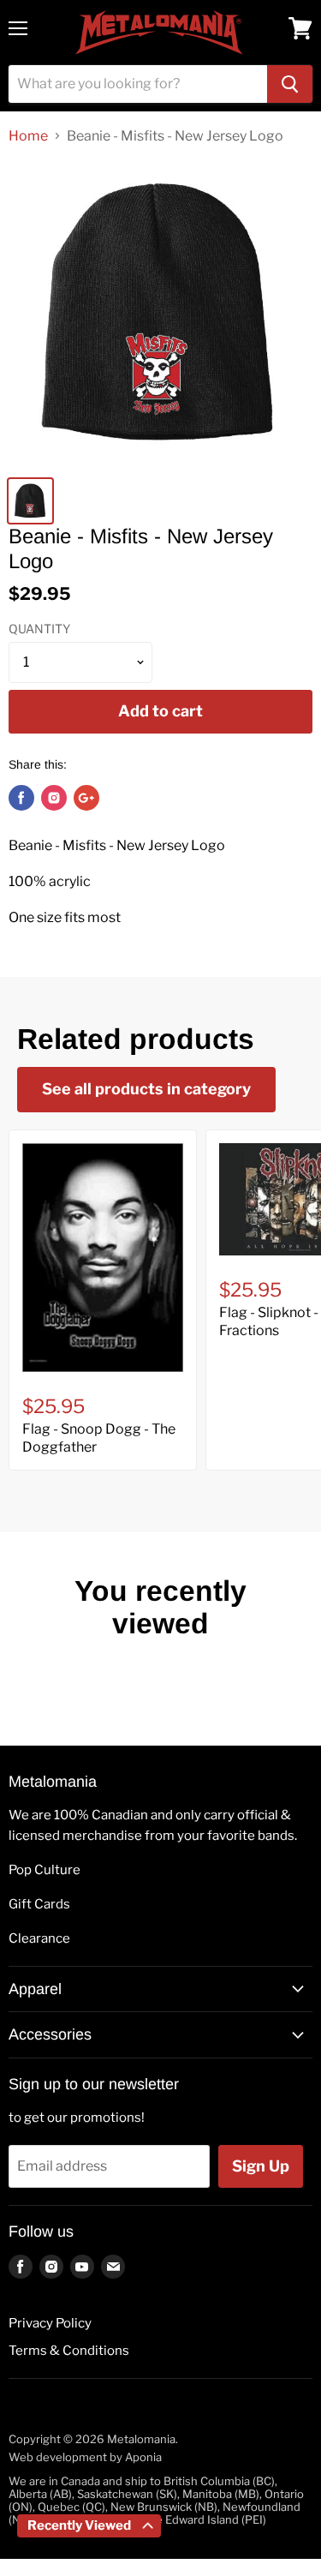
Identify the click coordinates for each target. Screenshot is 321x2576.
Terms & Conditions (69, 2351)
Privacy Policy (50, 2323)
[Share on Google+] (86, 798)
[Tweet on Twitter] (54, 798)
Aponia (143, 2457)
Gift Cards (39, 1904)
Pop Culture (45, 1870)
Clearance (39, 1938)
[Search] (290, 84)
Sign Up (261, 2166)
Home (28, 136)
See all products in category (146, 1089)
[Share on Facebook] (21, 798)
